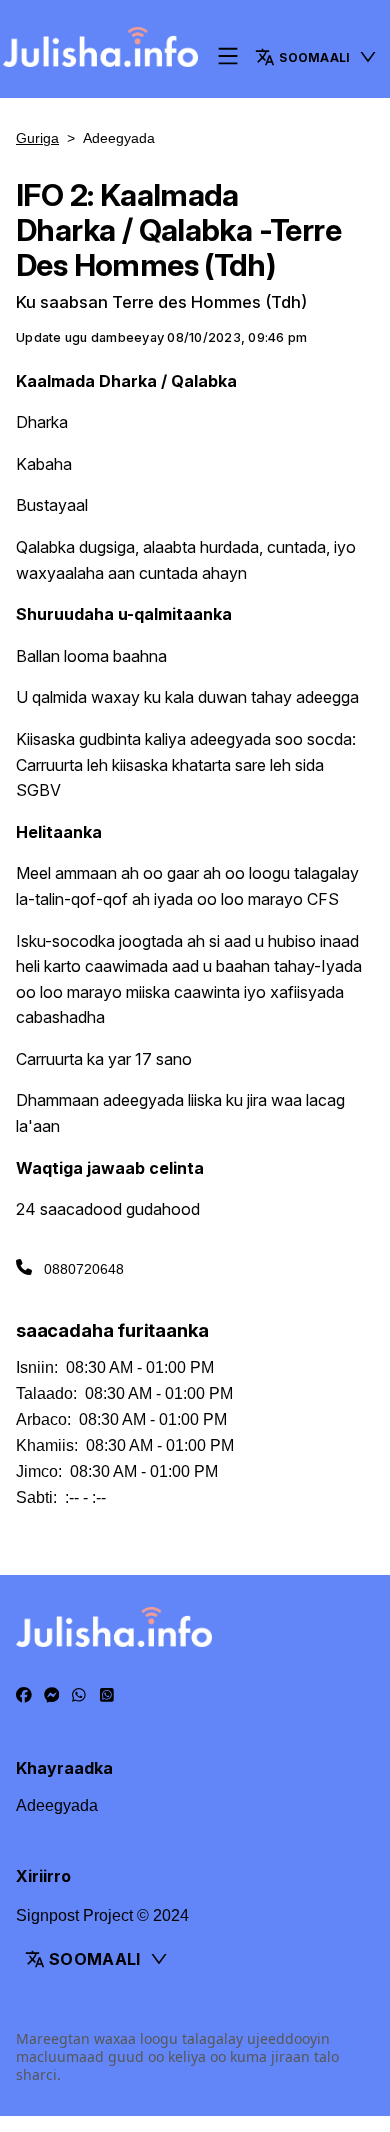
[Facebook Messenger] (52, 1696)
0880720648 (84, 1269)
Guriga (37, 138)
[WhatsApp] (79, 1696)
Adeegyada (57, 1805)
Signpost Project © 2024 (102, 1915)
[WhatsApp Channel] (107, 1696)
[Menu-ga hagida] (228, 57)
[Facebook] (24, 1696)
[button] (316, 57)
